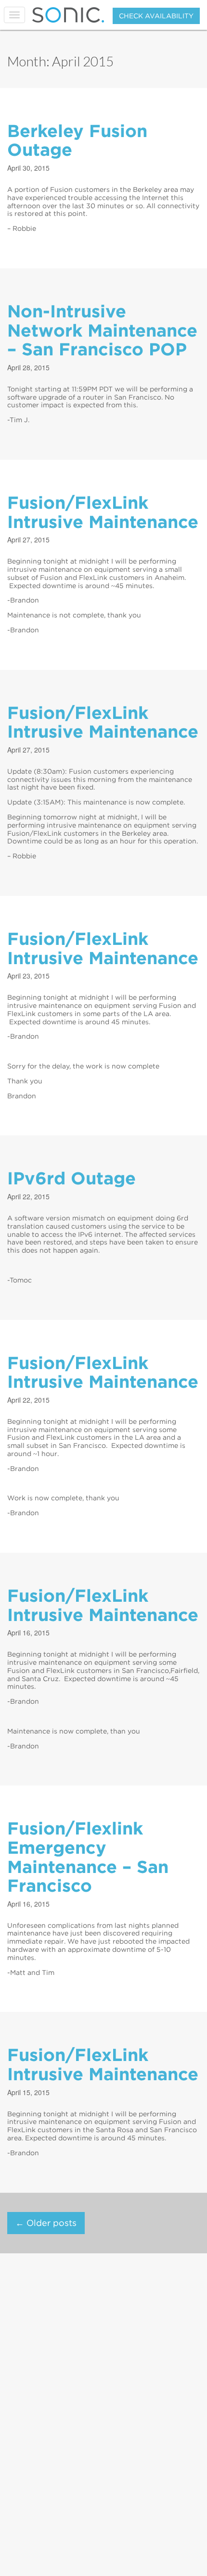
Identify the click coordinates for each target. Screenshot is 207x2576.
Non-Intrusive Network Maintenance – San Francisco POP (102, 330)
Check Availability (156, 16)
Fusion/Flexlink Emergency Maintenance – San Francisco (88, 1857)
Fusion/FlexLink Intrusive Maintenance (103, 512)
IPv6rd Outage (71, 1178)
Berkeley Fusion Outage (77, 140)
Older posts (46, 2223)
